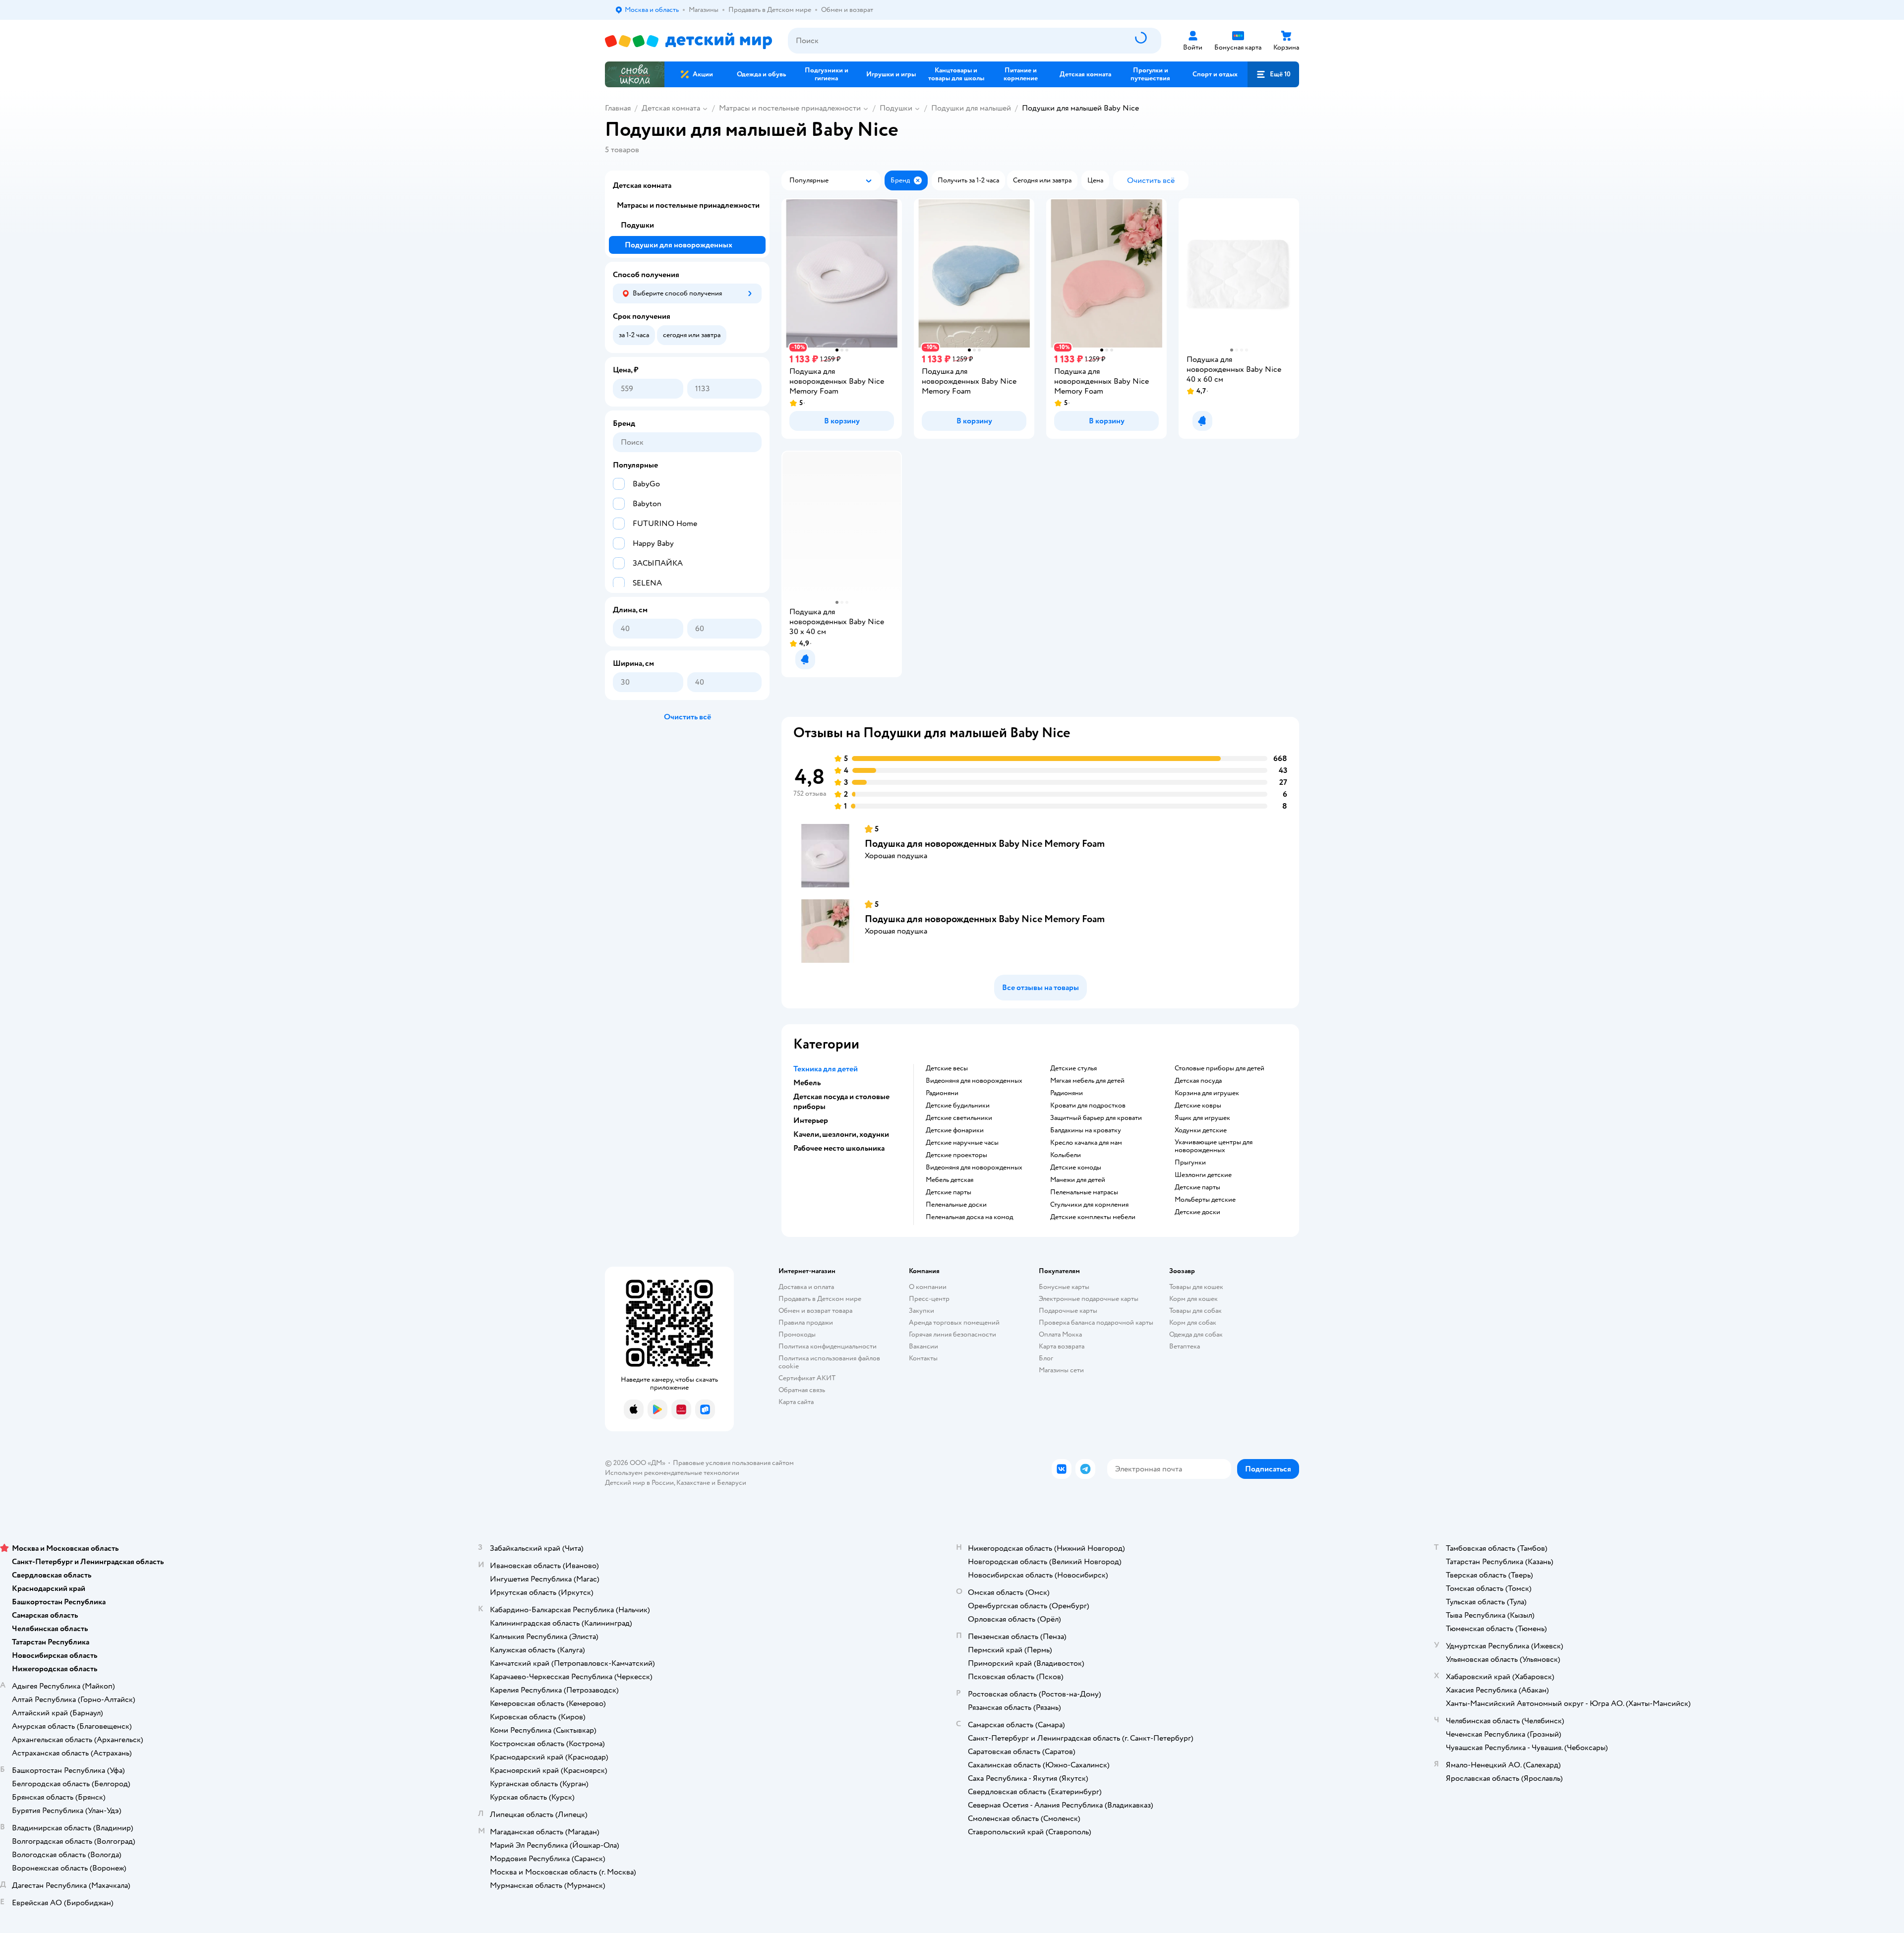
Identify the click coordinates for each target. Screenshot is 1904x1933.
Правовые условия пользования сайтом (733, 1463)
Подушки (896, 108)
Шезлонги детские (1203, 1175)
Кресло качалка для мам (1086, 1143)
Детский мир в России (639, 1483)
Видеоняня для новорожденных (974, 1081)
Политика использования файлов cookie (829, 1362)
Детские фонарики (955, 1130)
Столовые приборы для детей (1220, 1068)
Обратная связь (802, 1390)
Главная (618, 108)
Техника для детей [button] (826, 1069)
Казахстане (693, 1483)
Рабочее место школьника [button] (839, 1148)
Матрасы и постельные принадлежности (790, 108)
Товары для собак (1195, 1311)
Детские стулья (1073, 1068)
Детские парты (949, 1192)
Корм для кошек (1193, 1299)
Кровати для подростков (1088, 1106)
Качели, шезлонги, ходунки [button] (841, 1134)
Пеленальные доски (956, 1205)
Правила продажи (806, 1322)
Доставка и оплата (806, 1287)
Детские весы (947, 1068)
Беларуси (732, 1483)
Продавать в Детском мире (820, 1299)
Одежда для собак (1196, 1334)
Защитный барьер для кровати (1096, 1118)
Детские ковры (1198, 1106)
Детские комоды (1076, 1168)
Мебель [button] (807, 1083)
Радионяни (942, 1093)
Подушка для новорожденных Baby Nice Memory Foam (985, 844)
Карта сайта (796, 1402)
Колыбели (1066, 1155)
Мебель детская (950, 1180)
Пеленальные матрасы (1084, 1192)
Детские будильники (958, 1106)
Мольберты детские (1205, 1200)
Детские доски (1197, 1212)
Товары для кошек (1196, 1287)
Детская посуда (1198, 1081)
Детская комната (671, 108)
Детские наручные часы (962, 1143)
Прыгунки (1190, 1163)
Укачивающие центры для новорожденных (1214, 1146)
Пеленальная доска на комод (969, 1217)
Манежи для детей (1078, 1180)
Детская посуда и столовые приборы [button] (841, 1102)
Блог (1046, 1358)
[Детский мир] (688, 41)
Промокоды (797, 1334)
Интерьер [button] (811, 1120)
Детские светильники (959, 1118)
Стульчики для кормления (1089, 1205)
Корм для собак (1193, 1322)
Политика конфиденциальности (828, 1346)
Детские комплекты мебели (1093, 1217)
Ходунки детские (1201, 1130)
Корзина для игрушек (1207, 1093)
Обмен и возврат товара (815, 1311)
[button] (1273, 74)
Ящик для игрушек (1202, 1118)
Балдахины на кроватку (1086, 1130)
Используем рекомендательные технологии (672, 1473)
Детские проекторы (956, 1155)
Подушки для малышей (971, 108)
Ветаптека (1185, 1346)
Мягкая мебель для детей (1087, 1081)
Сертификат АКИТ (807, 1378)
